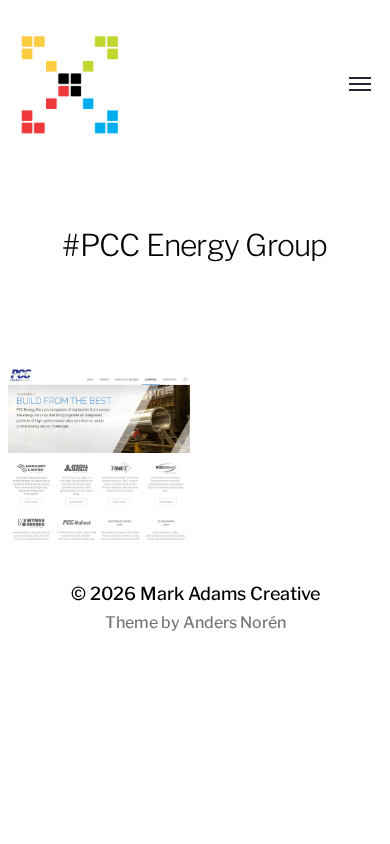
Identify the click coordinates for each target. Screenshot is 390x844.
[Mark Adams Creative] (155, 85)
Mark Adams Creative (230, 593)
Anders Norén (234, 622)
